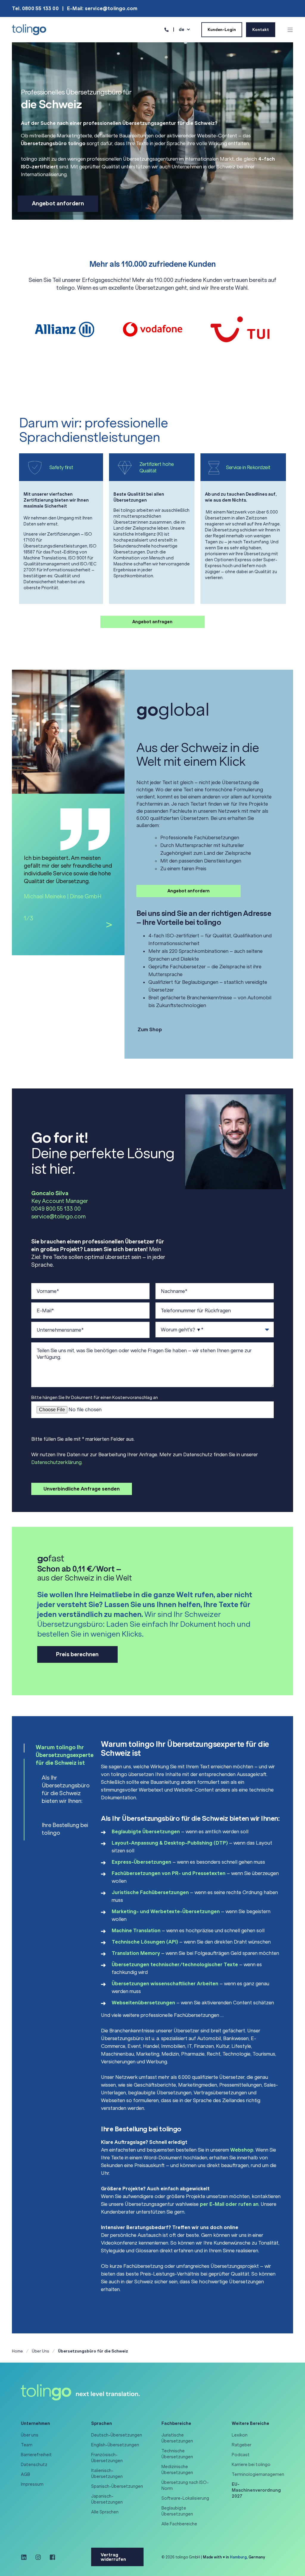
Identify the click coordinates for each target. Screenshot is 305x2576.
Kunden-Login (222, 29)
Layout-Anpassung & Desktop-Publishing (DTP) (170, 1843)
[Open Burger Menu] (290, 30)
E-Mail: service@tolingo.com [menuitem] (102, 8)
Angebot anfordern (58, 204)
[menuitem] (259, 2490)
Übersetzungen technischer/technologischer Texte (175, 1964)
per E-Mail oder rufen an (229, 2204)
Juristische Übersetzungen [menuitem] (177, 2438)
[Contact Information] (166, 29)
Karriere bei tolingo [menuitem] (251, 2465)
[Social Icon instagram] (38, 2557)
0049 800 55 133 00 (56, 1209)
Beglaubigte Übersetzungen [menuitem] (177, 2511)
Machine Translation (136, 1930)
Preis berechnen (77, 1654)
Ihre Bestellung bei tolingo (65, 1829)
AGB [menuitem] (25, 2474)
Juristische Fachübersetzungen (150, 1892)
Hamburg (238, 2557)
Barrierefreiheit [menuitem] (36, 2455)
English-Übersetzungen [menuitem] (115, 2445)
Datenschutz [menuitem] (34, 2465)
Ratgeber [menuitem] (242, 2445)
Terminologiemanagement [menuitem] (259, 2474)
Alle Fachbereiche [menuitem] (179, 2524)
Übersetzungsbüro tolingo (53, 143)
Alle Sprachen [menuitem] (105, 2512)
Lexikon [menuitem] (240, 2435)
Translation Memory (136, 1953)
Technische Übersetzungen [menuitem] (177, 2454)
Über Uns (41, 2351)
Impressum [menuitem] (32, 2484)
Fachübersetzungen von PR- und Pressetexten (169, 1873)
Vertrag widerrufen (113, 2557)
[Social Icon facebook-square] (50, 2557)
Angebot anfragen (152, 622)
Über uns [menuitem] (30, 2435)
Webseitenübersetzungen (143, 2003)
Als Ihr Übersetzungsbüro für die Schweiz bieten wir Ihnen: (66, 1789)
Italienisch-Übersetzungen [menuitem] (107, 2473)
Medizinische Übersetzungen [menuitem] (177, 2470)
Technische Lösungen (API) (145, 1942)
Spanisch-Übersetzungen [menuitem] (117, 2486)
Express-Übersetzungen (141, 1862)
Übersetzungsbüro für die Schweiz (93, 2351)
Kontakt (261, 29)
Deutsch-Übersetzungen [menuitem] (117, 2435)
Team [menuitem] (27, 2445)
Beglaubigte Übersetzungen (146, 1831)
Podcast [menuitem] (241, 2455)
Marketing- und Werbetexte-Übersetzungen (166, 1911)
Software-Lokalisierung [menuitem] (185, 2498)
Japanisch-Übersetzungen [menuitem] (107, 2499)
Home (17, 2351)
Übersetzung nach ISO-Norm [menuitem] (185, 2485)
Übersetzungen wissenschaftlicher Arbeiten (165, 1983)
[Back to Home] (29, 29)
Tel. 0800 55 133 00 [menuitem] (35, 8)
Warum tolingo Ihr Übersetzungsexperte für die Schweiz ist (65, 1755)
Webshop (242, 2150)
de (182, 29)
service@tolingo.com (59, 1217)
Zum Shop (149, 1029)
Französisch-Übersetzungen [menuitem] (107, 2458)
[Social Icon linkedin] (26, 2557)
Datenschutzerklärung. (57, 1462)
